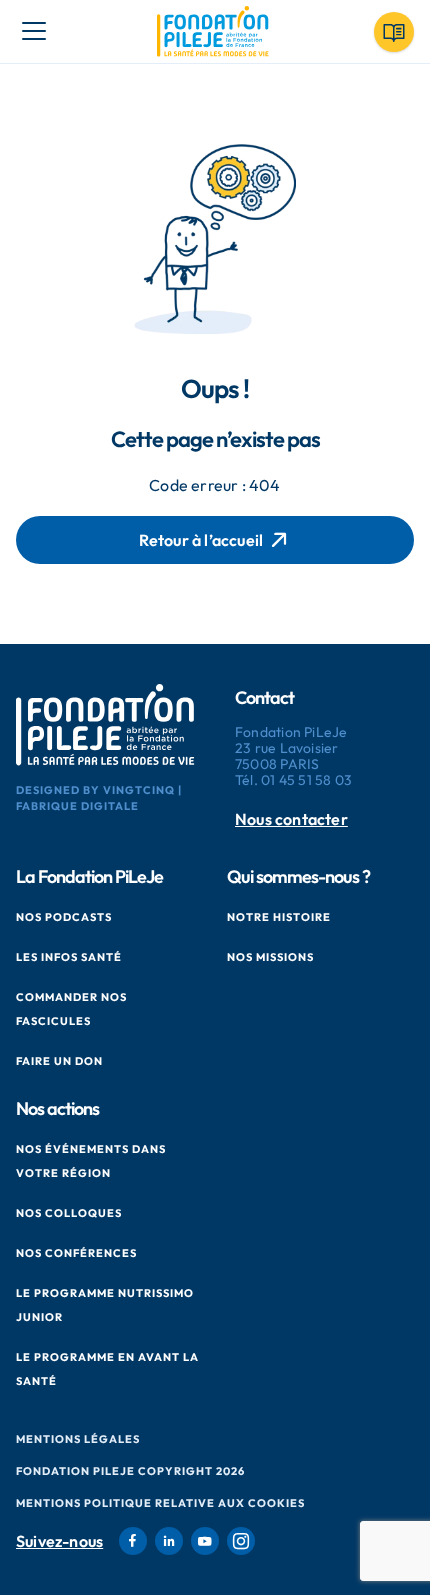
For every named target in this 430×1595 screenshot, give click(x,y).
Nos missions (270, 957)
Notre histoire (279, 917)
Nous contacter (291, 819)
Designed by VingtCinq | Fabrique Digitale (99, 798)
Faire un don (59, 1061)
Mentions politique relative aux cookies (160, 1503)
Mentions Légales (78, 1439)
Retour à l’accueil (201, 540)
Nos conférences (76, 1253)
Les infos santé (69, 957)
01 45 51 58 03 (306, 780)
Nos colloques (69, 1213)
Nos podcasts (64, 917)
